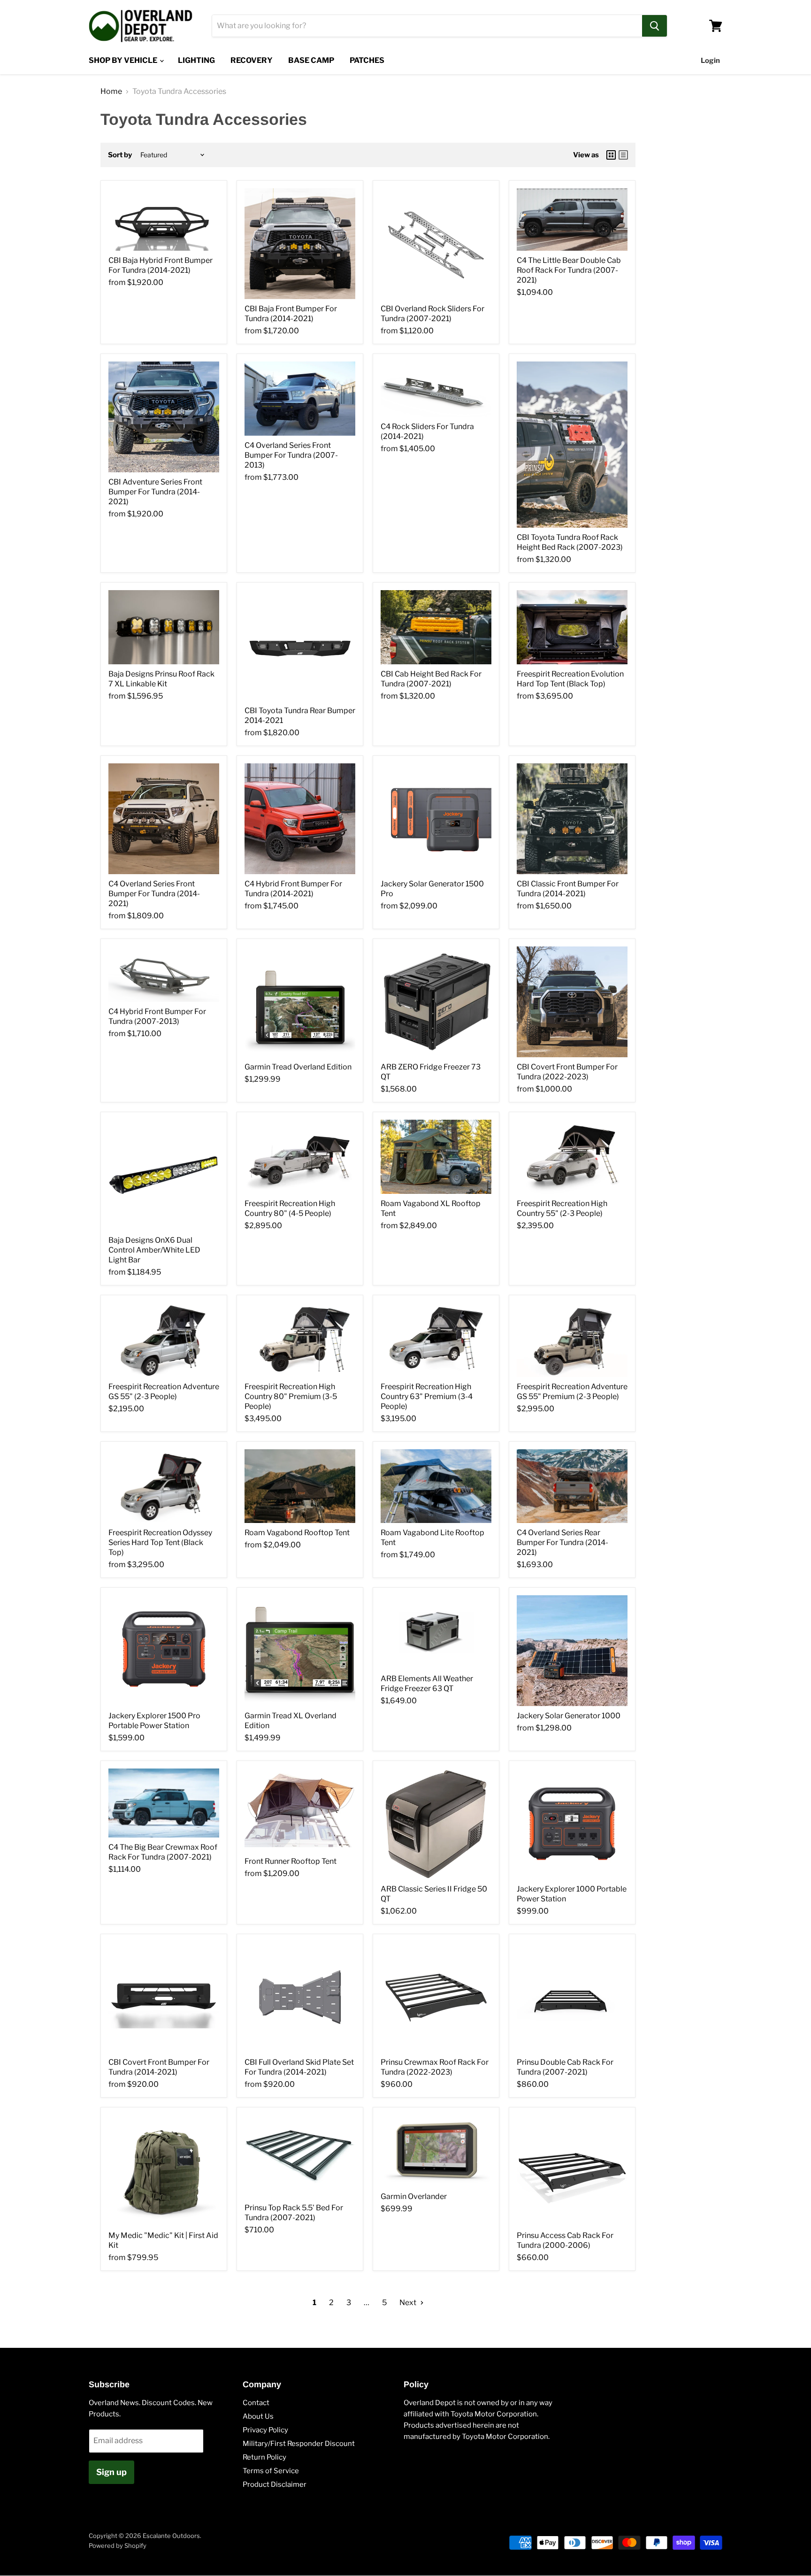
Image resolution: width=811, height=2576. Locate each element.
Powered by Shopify (118, 2545)
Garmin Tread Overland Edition (298, 1067)
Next (409, 2303)
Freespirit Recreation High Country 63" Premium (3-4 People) (427, 1396)
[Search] (654, 26)
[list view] (623, 155)
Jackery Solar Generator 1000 (569, 1716)
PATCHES (367, 60)
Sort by (120, 155)
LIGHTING (196, 60)
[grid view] (611, 155)
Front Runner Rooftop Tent (291, 1861)
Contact (256, 2403)
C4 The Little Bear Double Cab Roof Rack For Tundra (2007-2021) (569, 270)
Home (111, 92)
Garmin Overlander (414, 2196)
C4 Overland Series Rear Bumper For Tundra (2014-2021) (562, 1542)
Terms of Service (271, 2471)
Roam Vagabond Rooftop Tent (297, 1533)
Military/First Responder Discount (299, 2444)
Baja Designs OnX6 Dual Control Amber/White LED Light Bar (154, 1250)
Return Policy (264, 2457)
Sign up (111, 2472)
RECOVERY (252, 60)
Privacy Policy (265, 2430)
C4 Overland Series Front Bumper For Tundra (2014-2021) (154, 894)
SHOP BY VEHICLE (124, 60)
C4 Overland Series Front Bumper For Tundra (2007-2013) (291, 455)
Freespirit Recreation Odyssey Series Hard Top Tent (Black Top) (160, 1542)
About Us (258, 2416)
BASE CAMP (311, 60)
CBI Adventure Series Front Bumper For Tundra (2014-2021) (155, 492)
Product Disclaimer (275, 2484)
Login (710, 61)
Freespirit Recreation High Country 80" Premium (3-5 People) (291, 1396)
